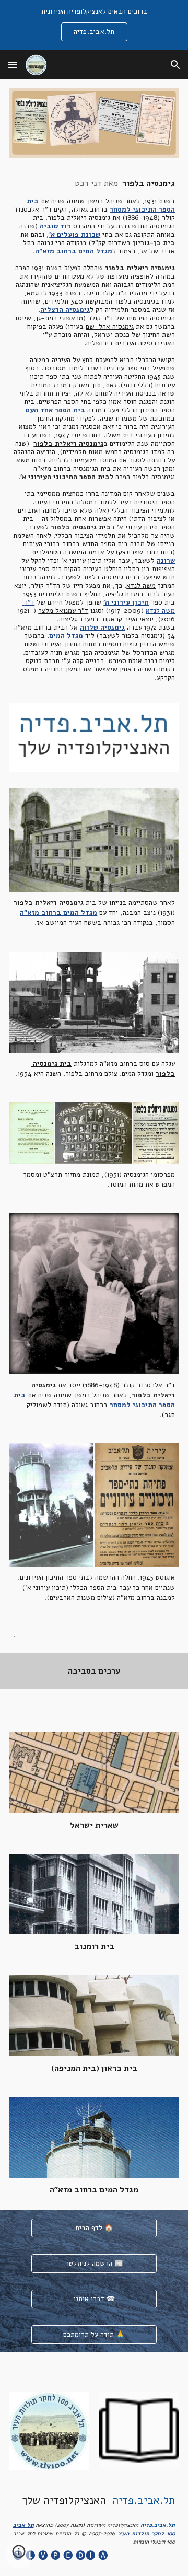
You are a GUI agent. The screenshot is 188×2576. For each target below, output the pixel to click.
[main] (94, 430)
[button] (13, 65)
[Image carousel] (94, 738)
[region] (94, 25)
